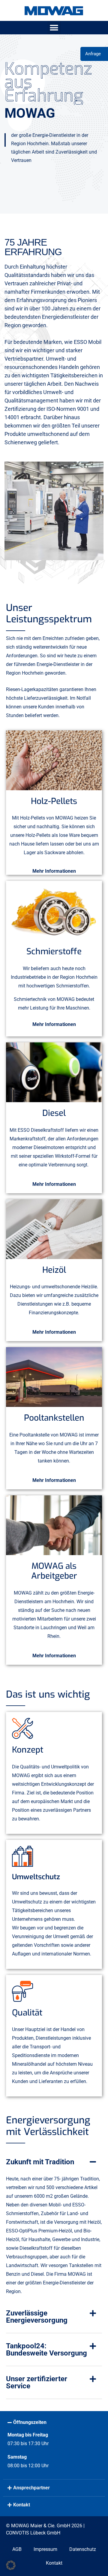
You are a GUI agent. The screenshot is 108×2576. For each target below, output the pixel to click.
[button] (54, 28)
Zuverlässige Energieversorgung (37, 2317)
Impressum (45, 2549)
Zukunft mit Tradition (40, 2162)
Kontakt (22, 2505)
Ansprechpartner (31, 2488)
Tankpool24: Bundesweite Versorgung (46, 2350)
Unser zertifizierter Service (37, 2382)
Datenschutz (83, 2549)
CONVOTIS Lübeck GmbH (33, 2533)
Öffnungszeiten (30, 2422)
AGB (17, 2549)
